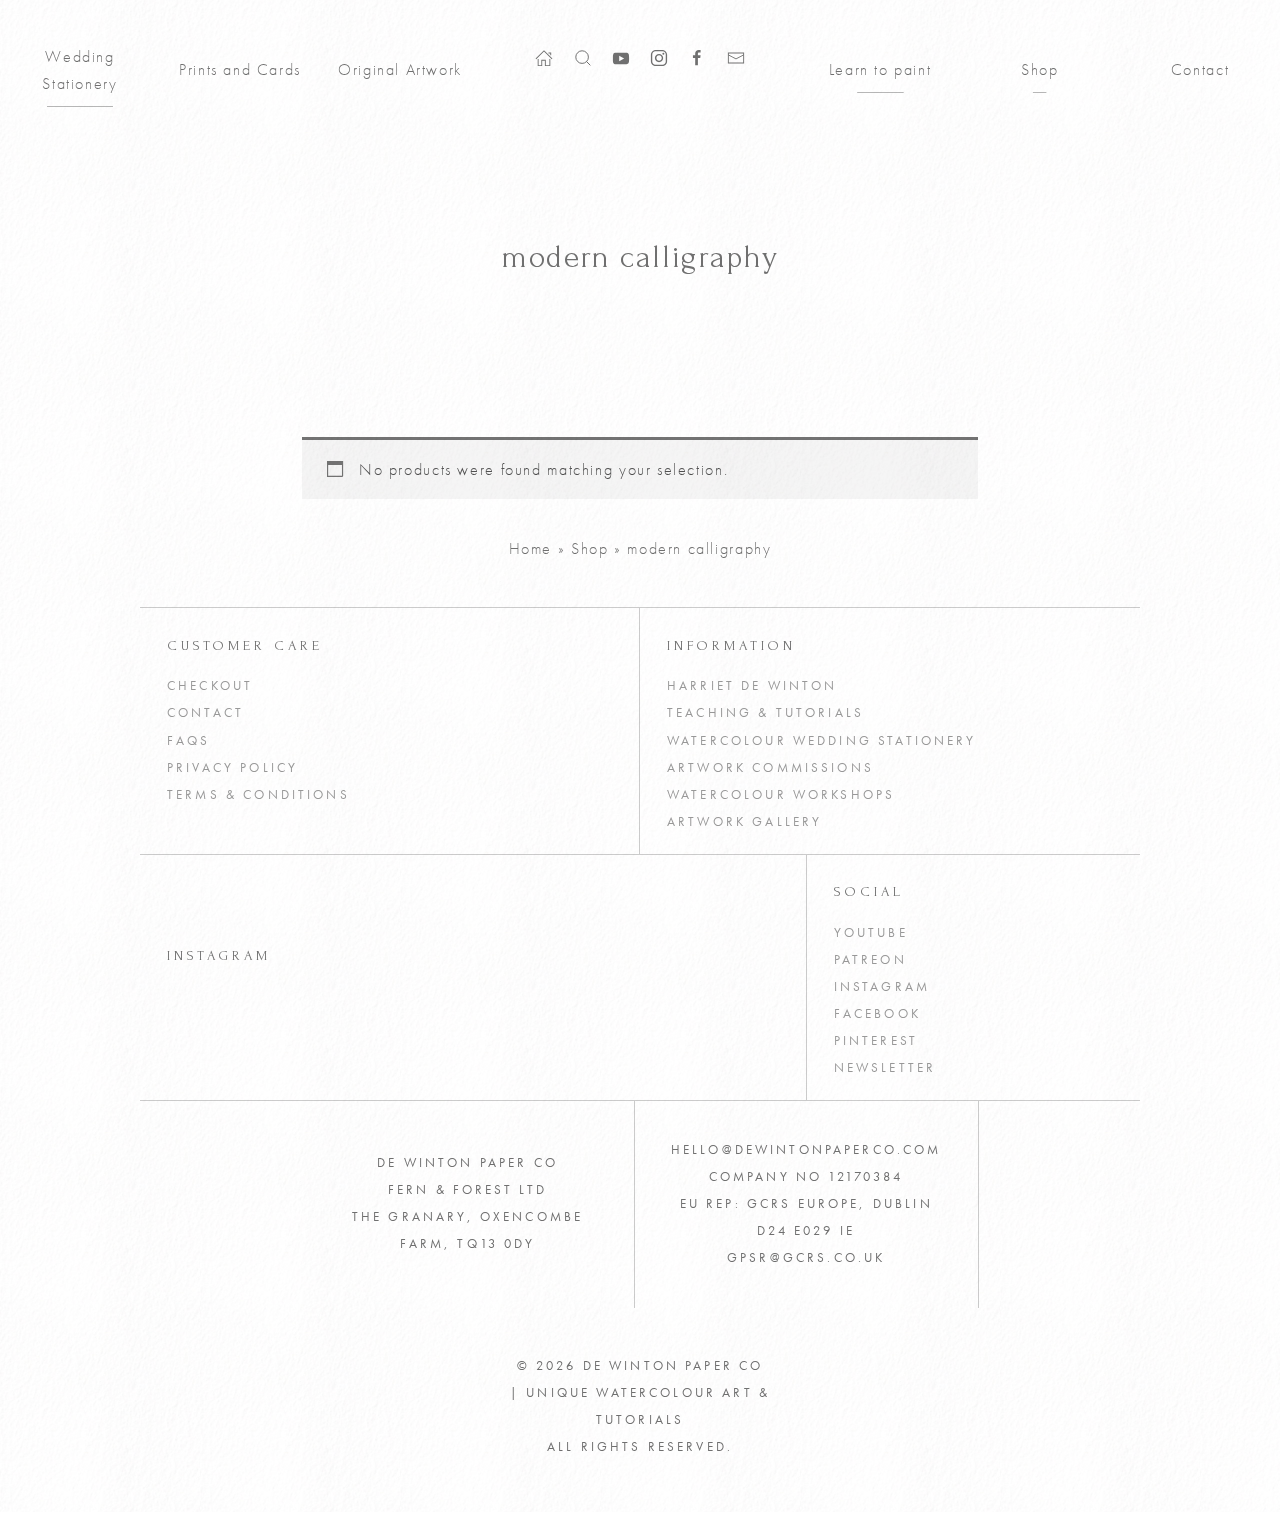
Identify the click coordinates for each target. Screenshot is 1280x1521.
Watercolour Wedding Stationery (822, 741)
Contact (1200, 69)
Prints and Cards (240, 69)
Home (530, 548)
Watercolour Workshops (781, 795)
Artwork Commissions (770, 768)
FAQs (189, 741)
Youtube (871, 933)
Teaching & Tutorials (765, 713)
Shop (1039, 69)
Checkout (210, 686)
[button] (583, 56)
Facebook (877, 1014)
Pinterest (876, 1041)
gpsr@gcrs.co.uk (806, 1258)
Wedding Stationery (79, 70)
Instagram (882, 987)
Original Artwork (400, 69)
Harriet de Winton (752, 686)
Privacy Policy (232, 768)
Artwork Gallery (744, 822)
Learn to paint (880, 69)
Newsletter (885, 1068)
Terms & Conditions (258, 795)
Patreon (870, 960)
